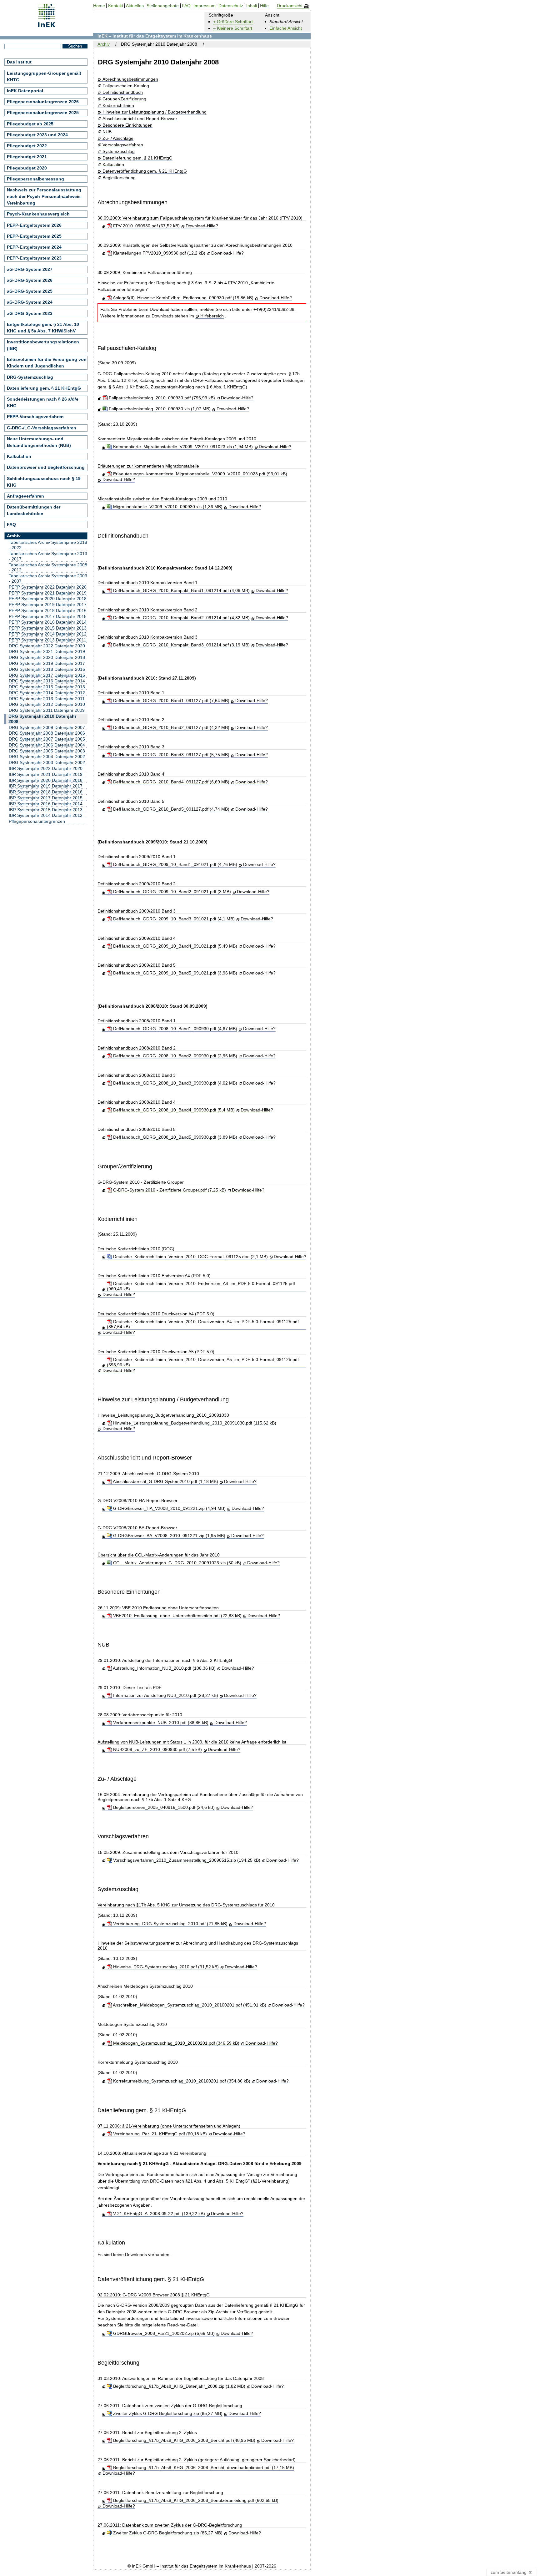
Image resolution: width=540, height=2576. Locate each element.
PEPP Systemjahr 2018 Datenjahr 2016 (48, 610)
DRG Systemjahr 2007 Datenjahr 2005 (47, 739)
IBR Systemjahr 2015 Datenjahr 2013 (46, 810)
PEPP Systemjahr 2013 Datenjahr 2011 (47, 640)
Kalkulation (113, 165)
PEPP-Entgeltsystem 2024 (34, 247)
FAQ (11, 524)
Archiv (104, 44)
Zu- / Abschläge (118, 138)
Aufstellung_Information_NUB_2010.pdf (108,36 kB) (164, 1668)
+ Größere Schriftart (233, 22)
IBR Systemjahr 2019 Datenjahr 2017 (46, 786)
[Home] (47, 25)
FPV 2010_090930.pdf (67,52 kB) (146, 226)
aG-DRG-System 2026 (30, 280)
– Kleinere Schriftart (233, 28)
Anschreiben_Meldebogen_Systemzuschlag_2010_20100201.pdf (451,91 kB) (189, 2005)
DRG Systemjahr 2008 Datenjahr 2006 (47, 733)
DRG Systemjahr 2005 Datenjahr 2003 (47, 751)
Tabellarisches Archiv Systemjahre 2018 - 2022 (48, 545)
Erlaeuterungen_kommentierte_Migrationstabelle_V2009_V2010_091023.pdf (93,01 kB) (199, 474)
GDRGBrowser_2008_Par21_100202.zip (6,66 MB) (163, 2333)
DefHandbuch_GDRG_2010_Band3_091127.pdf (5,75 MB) (170, 755)
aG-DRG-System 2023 (30, 313)
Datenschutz (231, 6)
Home (99, 6)
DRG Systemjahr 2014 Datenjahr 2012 (47, 693)
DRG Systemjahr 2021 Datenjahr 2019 (47, 651)
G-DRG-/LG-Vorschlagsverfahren (42, 428)
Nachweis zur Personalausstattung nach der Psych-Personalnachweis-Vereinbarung (45, 196)
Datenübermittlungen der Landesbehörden (34, 510)
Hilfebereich (212, 316)
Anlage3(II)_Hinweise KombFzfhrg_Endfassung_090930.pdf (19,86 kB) (182, 298)
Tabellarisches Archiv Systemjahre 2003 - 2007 (48, 578)
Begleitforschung (119, 178)
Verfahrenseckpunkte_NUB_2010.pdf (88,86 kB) (160, 1723)
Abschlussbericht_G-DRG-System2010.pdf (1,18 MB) (165, 1481)
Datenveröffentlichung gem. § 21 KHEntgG (145, 171)
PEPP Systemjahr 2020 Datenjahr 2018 (48, 599)
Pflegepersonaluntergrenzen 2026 (43, 102)
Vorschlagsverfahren (123, 145)
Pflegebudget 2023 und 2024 (37, 135)
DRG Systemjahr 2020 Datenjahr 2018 (47, 657)
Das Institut (19, 62)
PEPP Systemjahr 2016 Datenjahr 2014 (48, 622)
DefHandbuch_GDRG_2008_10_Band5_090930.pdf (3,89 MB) (174, 1137)
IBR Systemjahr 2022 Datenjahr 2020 (46, 768)
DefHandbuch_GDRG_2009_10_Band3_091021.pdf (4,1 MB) (173, 919)
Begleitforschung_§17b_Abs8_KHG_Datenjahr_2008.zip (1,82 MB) (178, 2386)
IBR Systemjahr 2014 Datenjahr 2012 (46, 815)
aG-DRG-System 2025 (30, 291)
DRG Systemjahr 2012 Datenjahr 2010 (47, 704)
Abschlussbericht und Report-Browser (140, 119)
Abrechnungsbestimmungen (130, 79)
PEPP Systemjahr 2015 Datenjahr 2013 (48, 628)
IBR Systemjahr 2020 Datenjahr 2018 (46, 780)
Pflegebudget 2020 (27, 168)
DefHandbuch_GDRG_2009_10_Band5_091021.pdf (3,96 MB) (174, 973)
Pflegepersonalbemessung (35, 179)
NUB (107, 132)
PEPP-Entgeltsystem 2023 (34, 258)
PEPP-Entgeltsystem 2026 (34, 225)
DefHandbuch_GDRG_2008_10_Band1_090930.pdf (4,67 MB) (174, 1029)
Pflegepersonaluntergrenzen (37, 821)
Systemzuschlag (118, 152)
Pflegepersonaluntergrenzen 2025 (43, 113)
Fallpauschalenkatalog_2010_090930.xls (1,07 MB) (159, 409)
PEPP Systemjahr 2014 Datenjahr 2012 (48, 634)
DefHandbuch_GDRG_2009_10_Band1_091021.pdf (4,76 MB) (174, 864)
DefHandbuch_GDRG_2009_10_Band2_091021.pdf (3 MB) (171, 892)
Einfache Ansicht (286, 28)
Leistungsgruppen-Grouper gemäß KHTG (44, 76)
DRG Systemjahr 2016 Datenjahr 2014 (47, 681)
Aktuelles (135, 6)
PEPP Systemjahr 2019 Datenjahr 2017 (48, 605)
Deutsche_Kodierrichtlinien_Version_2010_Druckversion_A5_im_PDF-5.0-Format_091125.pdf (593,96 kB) (203, 1362)
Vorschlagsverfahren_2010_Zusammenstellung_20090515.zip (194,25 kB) (186, 1860)
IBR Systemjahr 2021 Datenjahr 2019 (46, 774)
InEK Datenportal (25, 91)
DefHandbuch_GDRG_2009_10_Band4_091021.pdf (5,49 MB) (174, 946)
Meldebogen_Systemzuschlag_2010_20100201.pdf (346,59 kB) (175, 2043)
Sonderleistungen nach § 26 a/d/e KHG (43, 402)
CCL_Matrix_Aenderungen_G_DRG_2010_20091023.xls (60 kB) (176, 1563)
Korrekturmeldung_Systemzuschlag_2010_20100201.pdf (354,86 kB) (181, 2081)
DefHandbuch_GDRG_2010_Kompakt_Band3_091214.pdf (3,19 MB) (181, 645)
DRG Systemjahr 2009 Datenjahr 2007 (47, 727)
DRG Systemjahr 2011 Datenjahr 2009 (47, 710)
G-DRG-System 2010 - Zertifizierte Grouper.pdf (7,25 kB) (169, 1190)
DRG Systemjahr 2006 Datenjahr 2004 (47, 745)
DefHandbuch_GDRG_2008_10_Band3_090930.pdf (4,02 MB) (174, 1083)
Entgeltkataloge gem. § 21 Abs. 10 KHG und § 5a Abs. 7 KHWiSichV (43, 328)
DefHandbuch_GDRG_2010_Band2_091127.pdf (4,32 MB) (170, 727)
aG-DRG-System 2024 (30, 302)
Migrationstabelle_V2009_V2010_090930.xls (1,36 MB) (167, 507)
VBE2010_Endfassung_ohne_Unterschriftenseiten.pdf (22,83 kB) (177, 1616)
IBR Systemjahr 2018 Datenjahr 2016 (46, 792)
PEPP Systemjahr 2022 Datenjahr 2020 (48, 587)
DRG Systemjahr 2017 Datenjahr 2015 (47, 675)
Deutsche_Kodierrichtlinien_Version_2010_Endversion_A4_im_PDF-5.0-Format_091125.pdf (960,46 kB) (201, 1286)
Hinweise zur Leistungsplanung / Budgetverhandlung (154, 112)
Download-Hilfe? (202, 226)
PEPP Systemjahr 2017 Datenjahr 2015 (48, 616)
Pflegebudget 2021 (27, 157)
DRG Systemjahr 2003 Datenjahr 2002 (47, 762)
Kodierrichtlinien (118, 106)
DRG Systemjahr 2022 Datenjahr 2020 (47, 646)
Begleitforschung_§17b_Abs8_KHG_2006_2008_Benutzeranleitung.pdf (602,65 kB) (195, 2500)
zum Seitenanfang (509, 2572)
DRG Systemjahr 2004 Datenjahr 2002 (47, 757)
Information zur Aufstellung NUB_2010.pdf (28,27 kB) (165, 1695)
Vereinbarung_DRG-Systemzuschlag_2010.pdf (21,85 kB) (170, 1924)
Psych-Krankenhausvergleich (38, 214)
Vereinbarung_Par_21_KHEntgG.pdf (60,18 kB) (159, 2134)
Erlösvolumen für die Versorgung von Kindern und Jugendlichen (47, 363)
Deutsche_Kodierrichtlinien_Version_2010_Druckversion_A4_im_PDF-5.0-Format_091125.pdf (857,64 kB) (203, 1324)
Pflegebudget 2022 (27, 146)
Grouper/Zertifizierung (124, 99)
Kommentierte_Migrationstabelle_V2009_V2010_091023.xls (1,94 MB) (182, 447)
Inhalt (252, 6)
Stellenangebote (163, 6)
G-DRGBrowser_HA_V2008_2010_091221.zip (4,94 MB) (169, 1508)
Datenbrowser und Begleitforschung (46, 467)
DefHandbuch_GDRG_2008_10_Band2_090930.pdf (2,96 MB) (174, 1056)
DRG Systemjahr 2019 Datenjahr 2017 (47, 663)
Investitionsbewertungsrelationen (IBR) (43, 345)
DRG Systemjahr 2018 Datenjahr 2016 (47, 669)
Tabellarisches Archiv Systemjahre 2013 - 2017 (48, 556)
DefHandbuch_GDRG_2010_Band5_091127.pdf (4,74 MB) (170, 809)
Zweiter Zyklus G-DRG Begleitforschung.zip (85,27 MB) (167, 2413)
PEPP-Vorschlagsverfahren (35, 417)
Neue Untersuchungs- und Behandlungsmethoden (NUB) (39, 442)
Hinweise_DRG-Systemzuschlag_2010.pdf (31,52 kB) (165, 1967)
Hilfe (264, 6)
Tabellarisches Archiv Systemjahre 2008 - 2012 (48, 567)
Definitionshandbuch (122, 92)
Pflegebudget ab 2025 (30, 124)
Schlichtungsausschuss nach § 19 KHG (44, 482)
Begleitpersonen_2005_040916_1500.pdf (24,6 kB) (163, 1807)
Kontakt (116, 6)
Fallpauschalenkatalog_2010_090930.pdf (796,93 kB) (161, 398)
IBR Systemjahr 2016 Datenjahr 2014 (46, 804)
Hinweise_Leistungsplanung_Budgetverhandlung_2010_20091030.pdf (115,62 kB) (194, 1423)
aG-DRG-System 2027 (30, 269)
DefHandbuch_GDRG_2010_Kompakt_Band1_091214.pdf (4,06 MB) (181, 590)
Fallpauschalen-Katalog (126, 86)
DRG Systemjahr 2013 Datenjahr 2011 (47, 699)
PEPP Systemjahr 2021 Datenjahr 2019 (48, 593)
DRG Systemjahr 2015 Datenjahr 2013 (47, 687)
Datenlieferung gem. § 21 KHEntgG (137, 158)
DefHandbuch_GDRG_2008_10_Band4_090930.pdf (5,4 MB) (173, 1110)
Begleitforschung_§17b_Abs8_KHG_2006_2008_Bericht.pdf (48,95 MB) (183, 2440)
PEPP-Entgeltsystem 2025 (34, 236)
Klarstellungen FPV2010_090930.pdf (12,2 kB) (158, 253)
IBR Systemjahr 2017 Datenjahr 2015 (46, 798)
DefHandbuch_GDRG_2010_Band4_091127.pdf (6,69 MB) (170, 782)
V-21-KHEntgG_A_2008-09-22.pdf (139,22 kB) (158, 2214)
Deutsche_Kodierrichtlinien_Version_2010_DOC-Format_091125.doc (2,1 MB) (190, 1257)
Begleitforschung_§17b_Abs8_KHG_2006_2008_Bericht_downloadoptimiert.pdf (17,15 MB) (203, 2467)
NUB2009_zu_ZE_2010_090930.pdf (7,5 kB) (157, 1749)
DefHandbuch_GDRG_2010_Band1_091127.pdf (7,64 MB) (170, 701)
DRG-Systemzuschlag (30, 377)
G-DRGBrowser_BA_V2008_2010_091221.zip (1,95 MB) (168, 1536)
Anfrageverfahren (25, 496)
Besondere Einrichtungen (127, 125)
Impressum (205, 6)
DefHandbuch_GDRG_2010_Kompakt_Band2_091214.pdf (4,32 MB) (181, 618)
